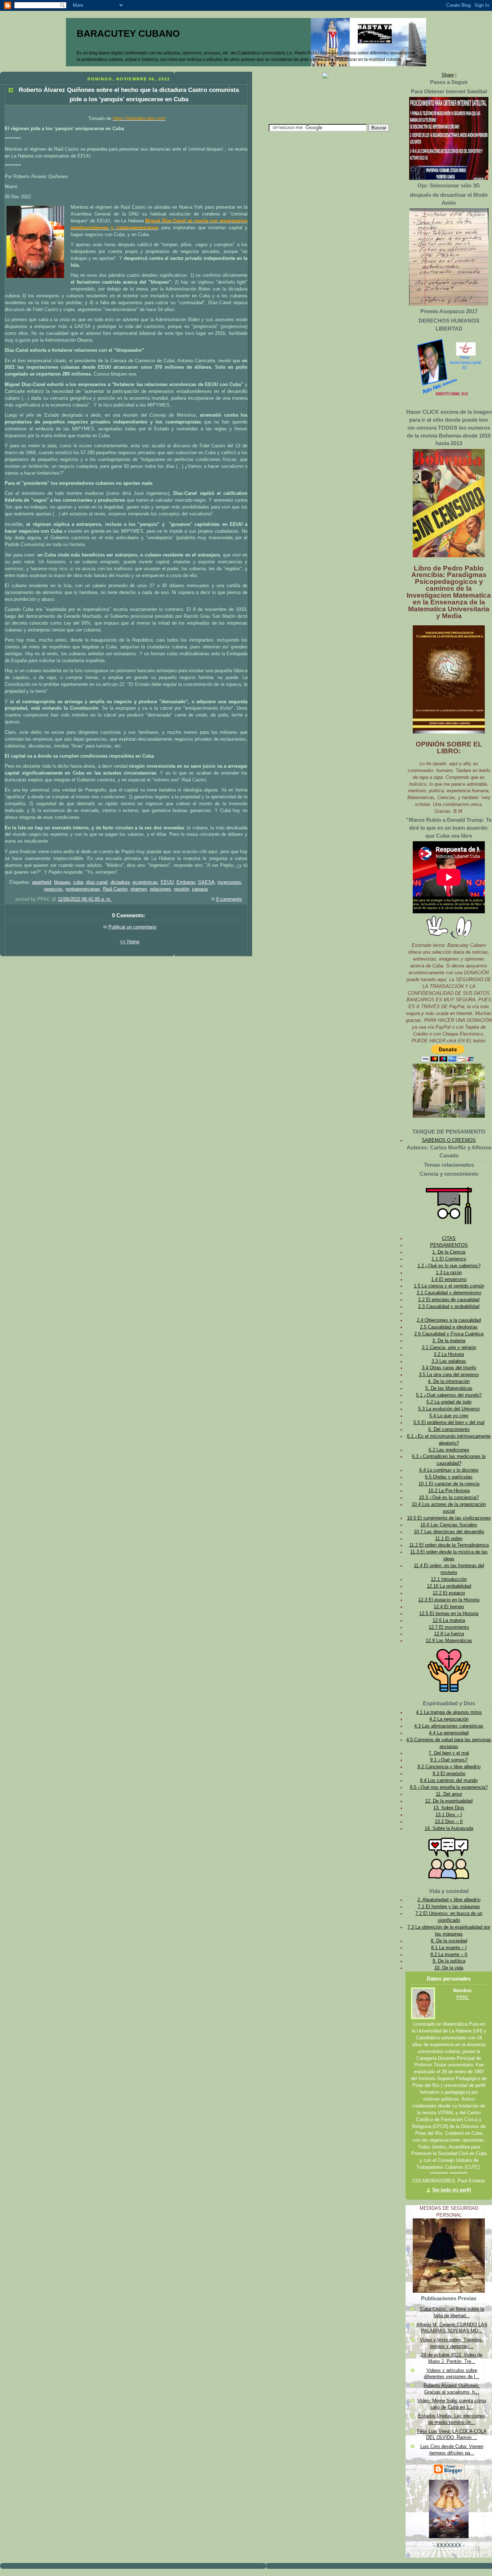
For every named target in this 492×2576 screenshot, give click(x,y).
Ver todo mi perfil (452, 2190)
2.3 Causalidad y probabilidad (449, 1307)
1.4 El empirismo (449, 1280)
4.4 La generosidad (449, 1733)
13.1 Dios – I (449, 1815)
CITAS (449, 1238)
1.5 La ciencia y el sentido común (449, 1286)
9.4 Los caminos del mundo (449, 1781)
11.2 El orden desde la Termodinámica (449, 1545)
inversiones (229, 882)
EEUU (167, 882)
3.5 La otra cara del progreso (449, 1375)
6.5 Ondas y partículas (449, 1477)
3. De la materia (449, 1341)
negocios (53, 889)
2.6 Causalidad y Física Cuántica (449, 1334)
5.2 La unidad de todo (449, 1402)
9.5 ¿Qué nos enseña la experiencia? (449, 1787)
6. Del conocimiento (449, 1429)
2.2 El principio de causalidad (449, 1300)
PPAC (463, 1998)
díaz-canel (97, 882)
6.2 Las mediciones (449, 1450)
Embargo (186, 882)
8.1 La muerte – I (449, 1948)
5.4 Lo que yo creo (449, 1416)
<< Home (130, 942)
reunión (182, 889)
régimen (139, 889)
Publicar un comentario (132, 927)
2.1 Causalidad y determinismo (449, 1293)
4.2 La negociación (449, 1719)
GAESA (206, 882)
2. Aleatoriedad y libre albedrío (449, 1900)
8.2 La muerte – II (449, 1955)
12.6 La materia (449, 1620)
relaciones (160, 889)
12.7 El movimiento (449, 1627)
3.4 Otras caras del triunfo (449, 1368)
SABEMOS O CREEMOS (449, 1140)
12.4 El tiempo (449, 1607)
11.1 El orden (449, 1539)
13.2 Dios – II (449, 1822)
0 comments (229, 899)
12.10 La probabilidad (449, 1586)
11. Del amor (449, 1794)
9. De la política (449, 1961)
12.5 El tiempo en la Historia (449, 1614)
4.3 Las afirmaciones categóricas (449, 1726)
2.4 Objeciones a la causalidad (449, 1320)
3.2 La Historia (449, 1354)
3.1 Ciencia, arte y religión (449, 1348)
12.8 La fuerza (449, 1634)
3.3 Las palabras (449, 1361)
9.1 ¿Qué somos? (449, 1760)
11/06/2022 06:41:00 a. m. (85, 899)
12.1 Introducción (449, 1579)
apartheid (42, 882)
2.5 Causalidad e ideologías (449, 1327)
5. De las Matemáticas (449, 1388)
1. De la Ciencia (449, 1252)
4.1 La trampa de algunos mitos (449, 1712)
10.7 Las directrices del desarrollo (449, 1532)
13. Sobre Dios (449, 1808)
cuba (78, 882)
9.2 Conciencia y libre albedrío (449, 1767)
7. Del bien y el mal (449, 1753)
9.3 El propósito (449, 1774)
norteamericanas (83, 889)
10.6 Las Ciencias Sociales (449, 1525)
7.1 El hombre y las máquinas (449, 1907)
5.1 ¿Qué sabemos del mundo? (449, 1395)
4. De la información (449, 1382)
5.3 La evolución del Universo (449, 1409)
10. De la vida (449, 1968)
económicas (145, 882)
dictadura (120, 882)
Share (448, 75)
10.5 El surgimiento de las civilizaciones (449, 1518)
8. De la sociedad (449, 1941)
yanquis (200, 889)
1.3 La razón (449, 1273)
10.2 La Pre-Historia (449, 1491)
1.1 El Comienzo (449, 1259)
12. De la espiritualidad (449, 1801)
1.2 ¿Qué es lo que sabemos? (449, 1266)
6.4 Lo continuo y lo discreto (449, 1470)
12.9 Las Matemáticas (449, 1641)
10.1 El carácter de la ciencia (449, 1484)
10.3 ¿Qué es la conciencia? (449, 1498)
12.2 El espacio (449, 1593)
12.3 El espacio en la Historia (449, 1600)
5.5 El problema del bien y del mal (449, 1423)
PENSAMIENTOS (449, 1245)
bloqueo (62, 882)
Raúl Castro (115, 889)
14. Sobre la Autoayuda (449, 1828)
